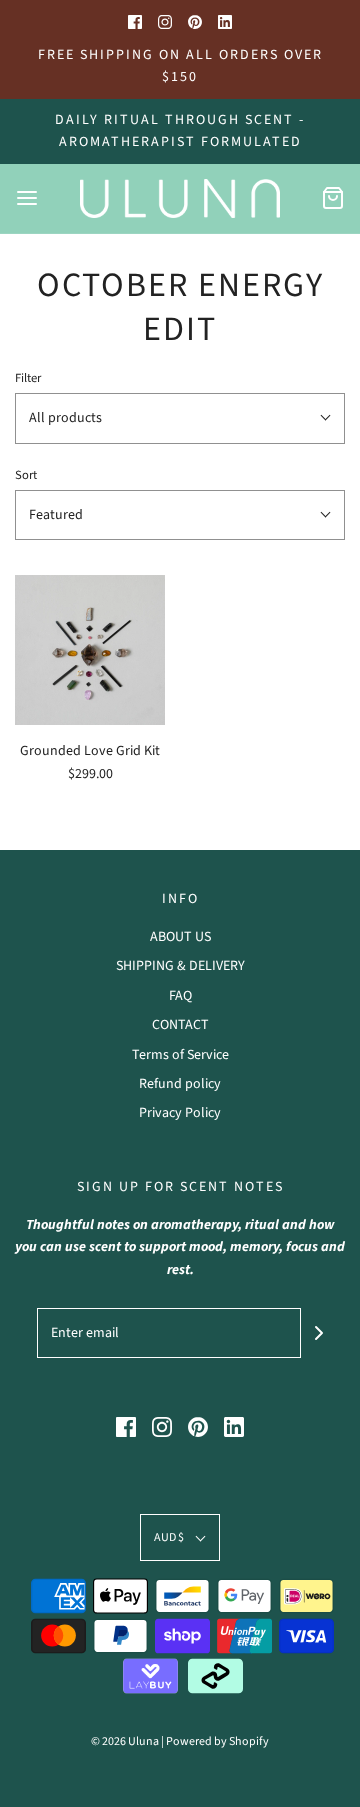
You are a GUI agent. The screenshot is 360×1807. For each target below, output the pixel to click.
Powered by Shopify (217, 1741)
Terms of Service (180, 1055)
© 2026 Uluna (125, 1741)
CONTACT (180, 1025)
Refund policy (180, 1084)
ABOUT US (180, 937)
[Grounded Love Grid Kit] (90, 650)
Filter (28, 378)
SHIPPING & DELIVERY (180, 966)
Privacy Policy (180, 1113)
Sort (26, 475)
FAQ (180, 996)
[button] (180, 418)
